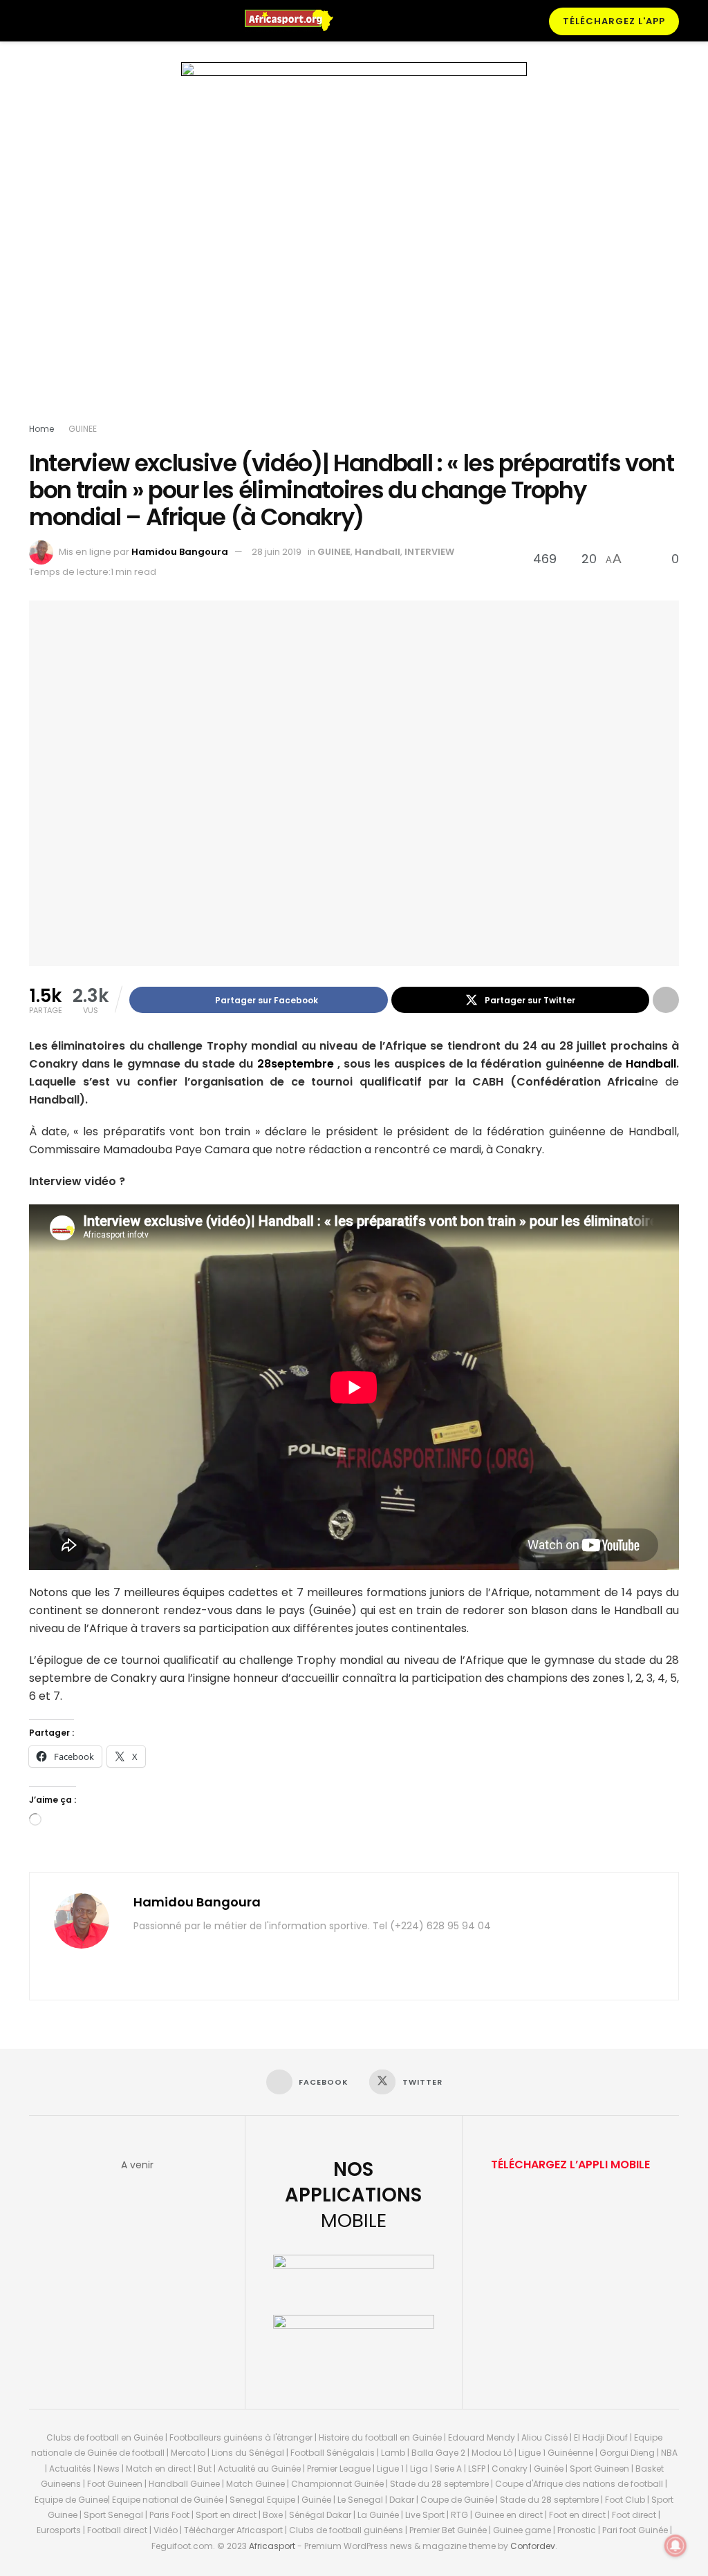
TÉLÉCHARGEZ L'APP (614, 21)
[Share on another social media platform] (666, 1000)
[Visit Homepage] (295, 21)
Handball (378, 552)
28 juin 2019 (277, 552)
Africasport (272, 2546)
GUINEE (83, 429)
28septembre (296, 1064)
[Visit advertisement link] (354, 245)
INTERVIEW (429, 552)
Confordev (533, 2546)
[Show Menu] (35, 21)
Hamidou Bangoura (180, 552)
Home (41, 429)
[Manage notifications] (676, 2546)
